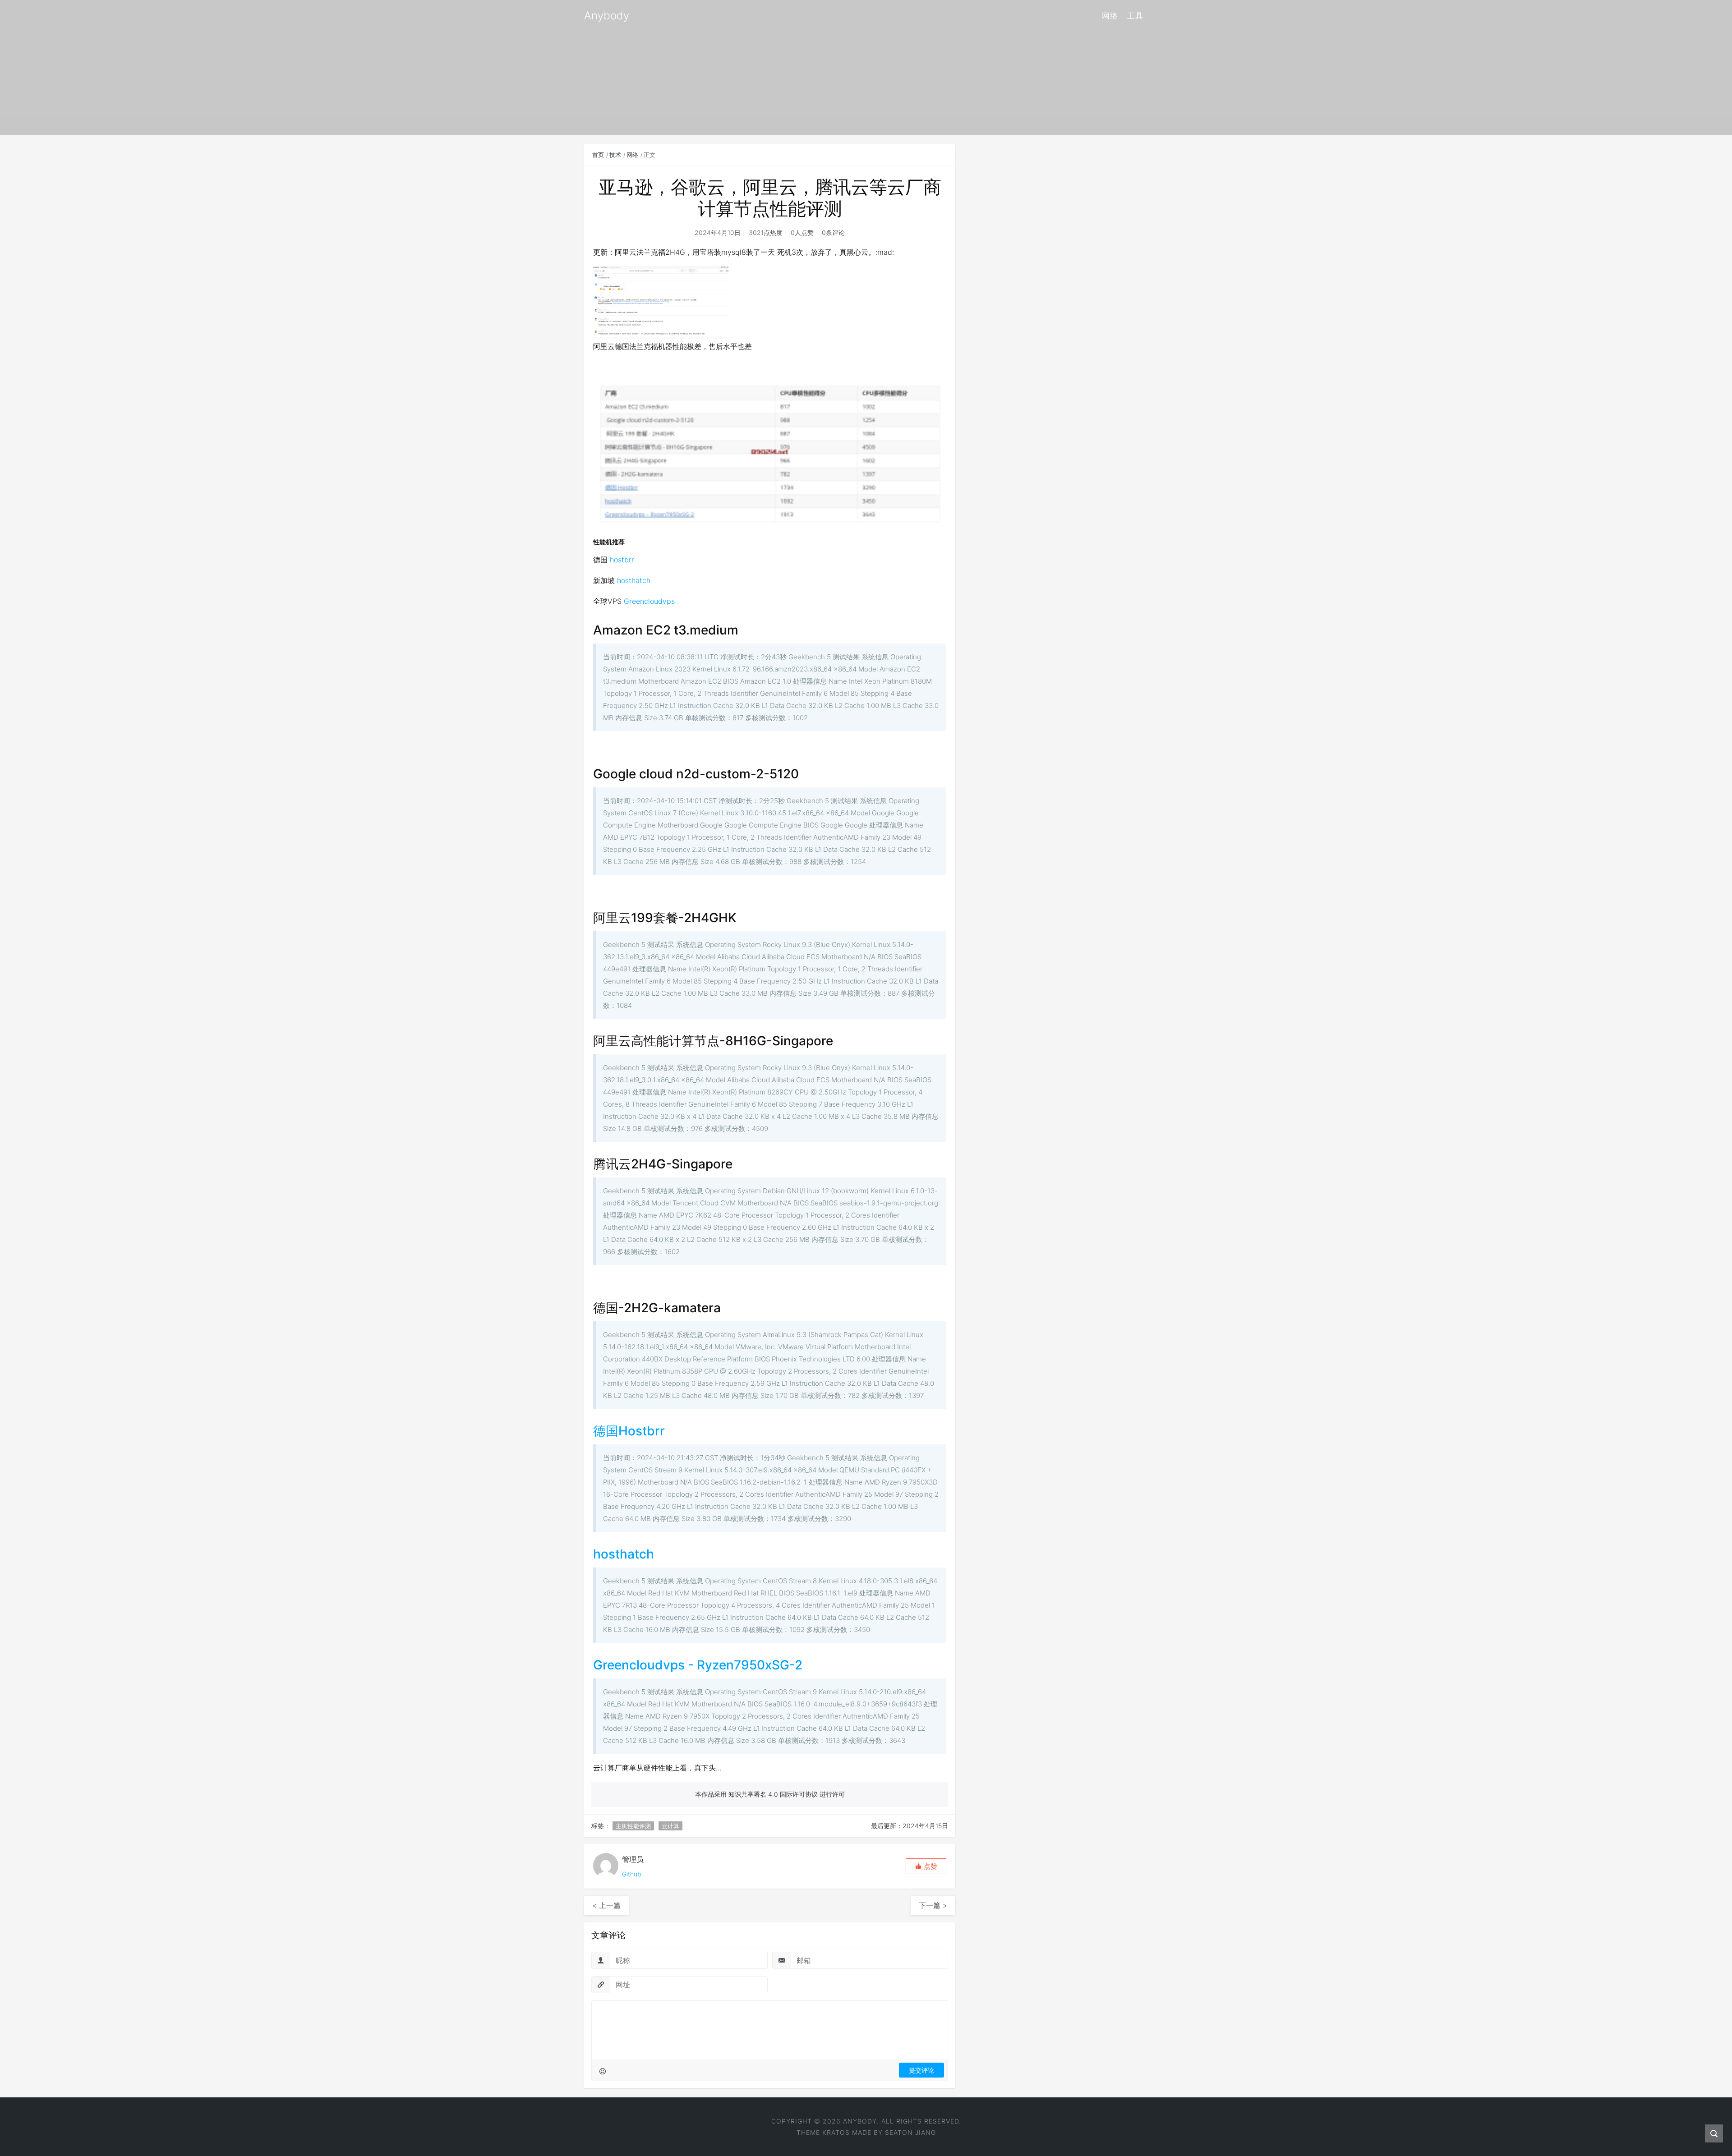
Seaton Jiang (910, 2132)
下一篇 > (933, 1905)
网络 (1110, 16)
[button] (926, 1866)
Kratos (836, 2132)
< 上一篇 (606, 1905)
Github (632, 1874)
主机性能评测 (633, 1826)
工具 (1135, 16)
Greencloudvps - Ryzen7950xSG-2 (698, 1665)
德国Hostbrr (629, 1431)
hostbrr (622, 560)
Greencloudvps (649, 601)
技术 (615, 155)
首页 (598, 155)
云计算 (670, 1826)
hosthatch (634, 580)
